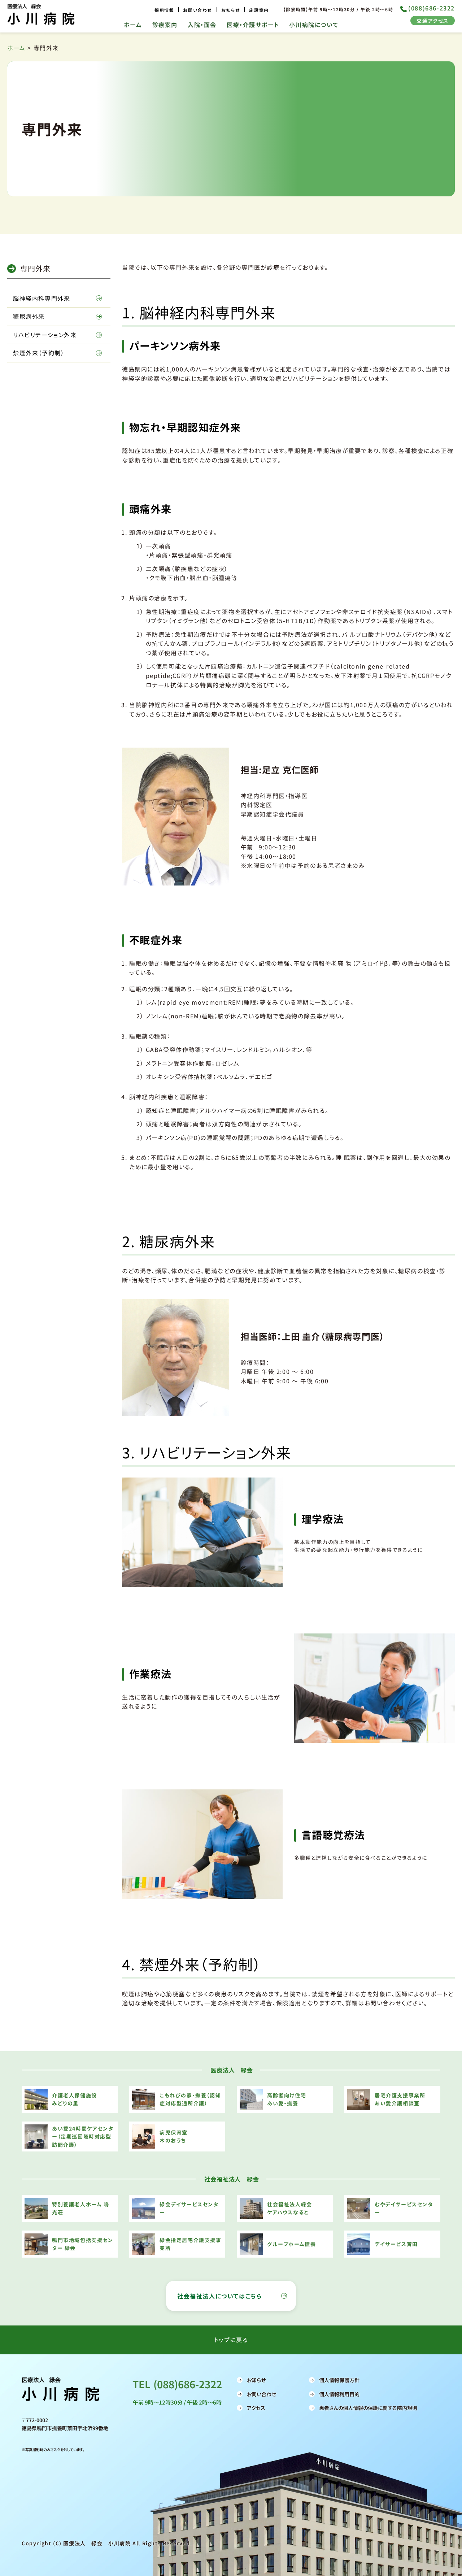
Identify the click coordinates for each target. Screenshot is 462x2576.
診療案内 (165, 25)
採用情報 (164, 10)
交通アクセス (433, 21)
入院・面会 (202, 25)
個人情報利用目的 (339, 2394)
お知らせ (231, 10)
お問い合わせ (198, 10)
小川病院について (314, 25)
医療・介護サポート (253, 25)
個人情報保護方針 (339, 2380)
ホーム (133, 25)
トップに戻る (231, 2340)
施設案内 (259, 10)
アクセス (256, 2408)
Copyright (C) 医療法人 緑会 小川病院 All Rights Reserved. (107, 2543)
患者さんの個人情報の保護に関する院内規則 (368, 2408)
